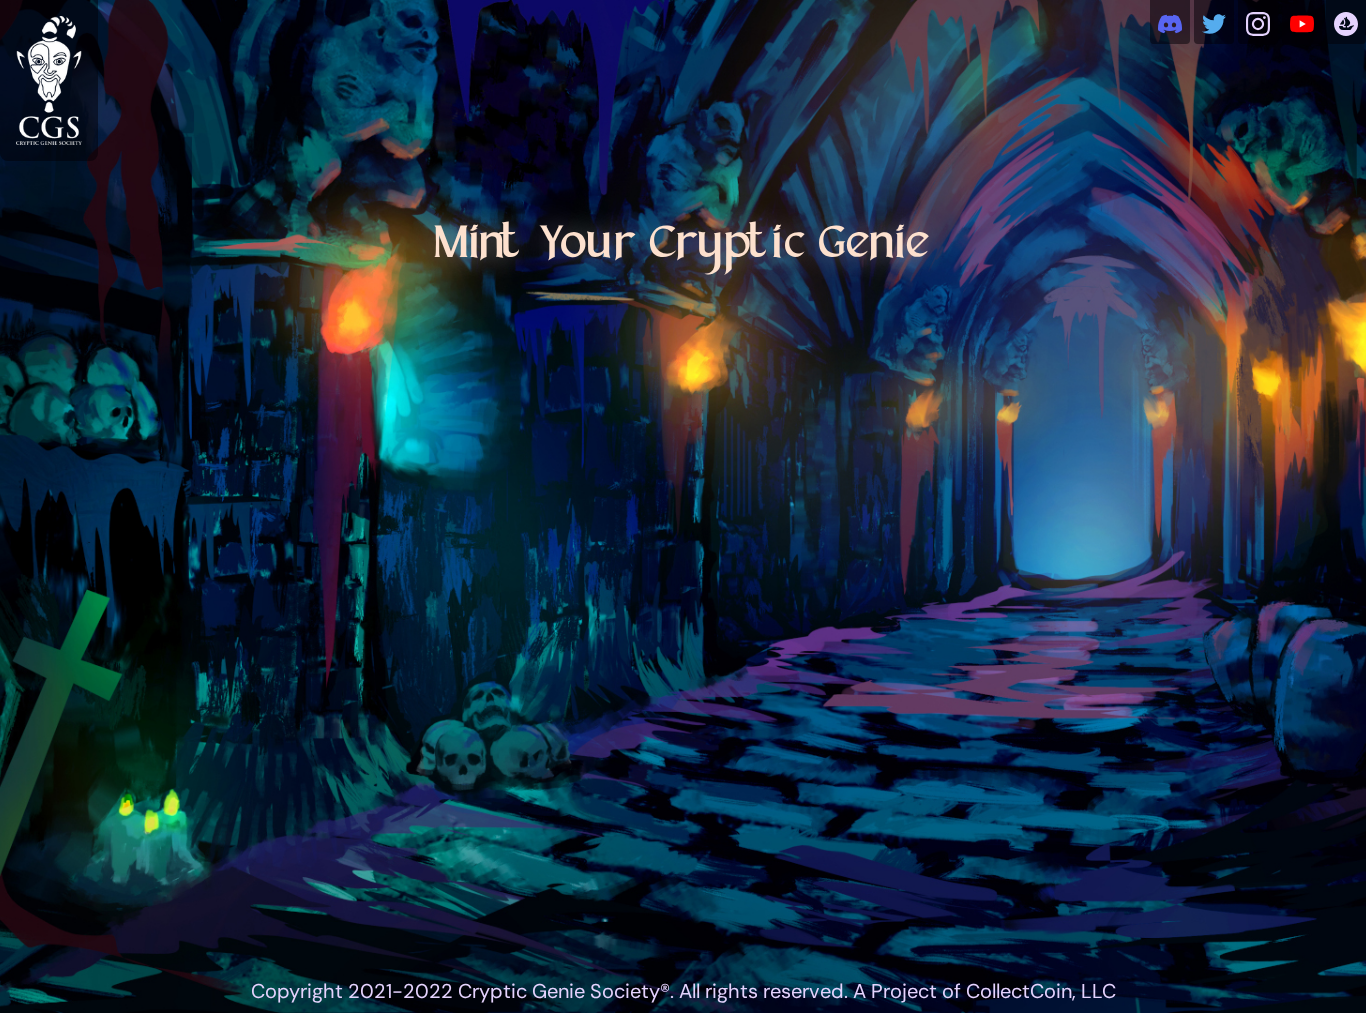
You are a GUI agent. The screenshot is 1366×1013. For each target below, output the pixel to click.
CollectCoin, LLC (1041, 991)
